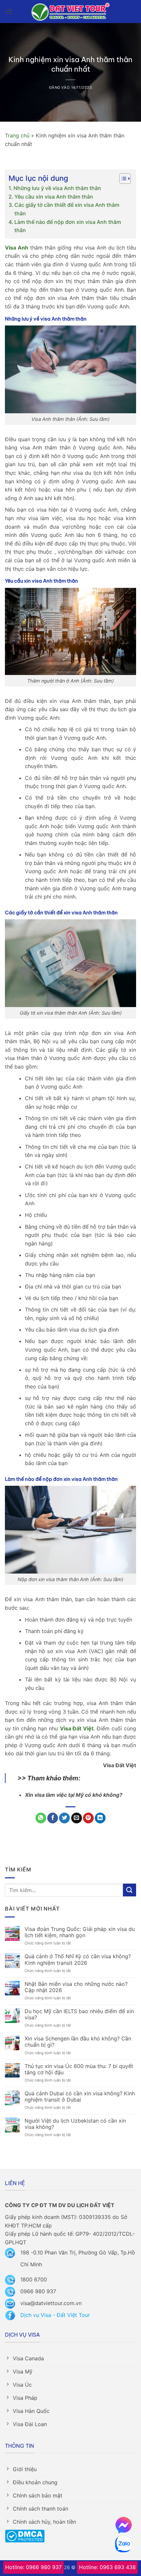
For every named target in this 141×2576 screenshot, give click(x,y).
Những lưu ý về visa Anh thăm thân (57, 188)
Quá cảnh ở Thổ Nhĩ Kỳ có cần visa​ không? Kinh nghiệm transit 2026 (78, 1960)
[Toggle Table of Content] (122, 179)
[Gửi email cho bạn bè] (77, 1818)
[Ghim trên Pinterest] (88, 1818)
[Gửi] (130, 1890)
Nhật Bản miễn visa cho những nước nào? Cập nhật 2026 (76, 1987)
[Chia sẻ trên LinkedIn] (100, 1818)
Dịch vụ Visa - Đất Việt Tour (55, 2315)
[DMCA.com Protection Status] (25, 2536)
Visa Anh (17, 248)
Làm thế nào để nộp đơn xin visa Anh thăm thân (68, 226)
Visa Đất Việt (77, 1728)
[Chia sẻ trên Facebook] (53, 1818)
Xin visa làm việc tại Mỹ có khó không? (74, 1795)
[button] (9, 11)
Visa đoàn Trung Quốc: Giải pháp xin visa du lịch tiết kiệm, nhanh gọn (80, 1932)
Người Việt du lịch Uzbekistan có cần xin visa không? (75, 2124)
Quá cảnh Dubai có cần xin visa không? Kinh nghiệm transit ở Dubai (80, 2097)
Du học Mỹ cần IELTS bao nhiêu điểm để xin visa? (79, 2014)
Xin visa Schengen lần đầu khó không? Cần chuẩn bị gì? (78, 2042)
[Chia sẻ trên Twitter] (64, 1818)
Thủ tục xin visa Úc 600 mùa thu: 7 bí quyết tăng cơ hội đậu (79, 2069)
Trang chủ (17, 135)
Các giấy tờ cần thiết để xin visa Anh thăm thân (67, 209)
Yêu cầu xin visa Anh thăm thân (54, 197)
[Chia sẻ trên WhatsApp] (41, 1818)
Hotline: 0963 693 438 (107, 2567)
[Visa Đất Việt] (71, 12)
